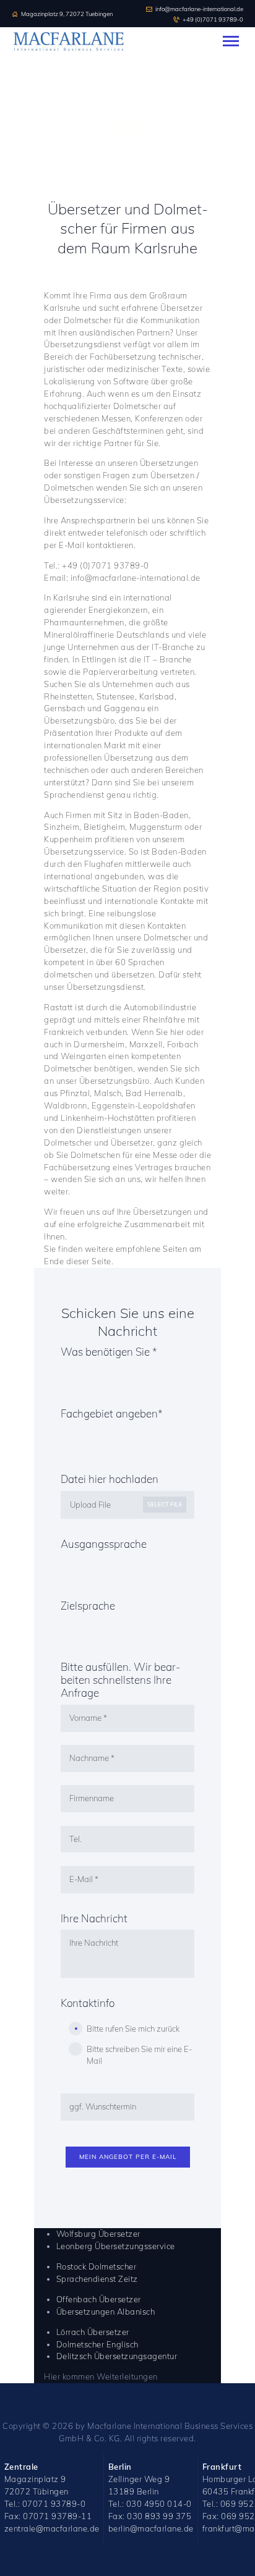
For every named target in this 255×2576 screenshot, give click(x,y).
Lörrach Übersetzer (93, 2332)
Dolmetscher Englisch (97, 2344)
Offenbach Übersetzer (99, 2299)
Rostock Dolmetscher (97, 2266)
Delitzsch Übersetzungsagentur (117, 2356)
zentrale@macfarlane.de (52, 2528)
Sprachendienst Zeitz (97, 2279)
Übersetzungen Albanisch (106, 2312)
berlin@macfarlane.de (151, 2528)
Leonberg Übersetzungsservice (116, 2246)
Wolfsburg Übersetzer (98, 2234)
